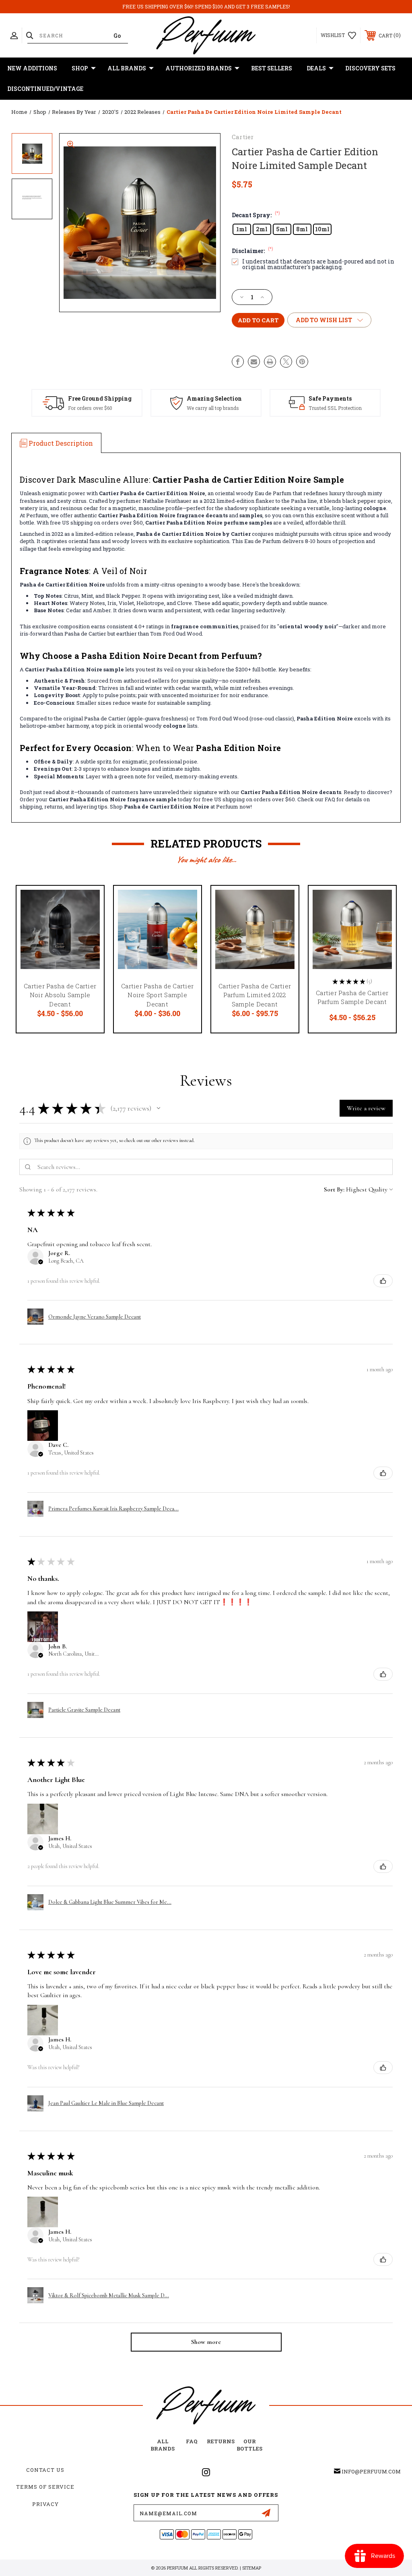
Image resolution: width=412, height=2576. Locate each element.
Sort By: (334, 1189)
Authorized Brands (199, 68)
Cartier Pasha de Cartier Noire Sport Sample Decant (157, 995)
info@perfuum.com (371, 2471)
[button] (159, 1108)
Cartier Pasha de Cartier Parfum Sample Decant (352, 997)
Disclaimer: (252, 251)
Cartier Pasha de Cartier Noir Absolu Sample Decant (60, 995)
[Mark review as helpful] (383, 1281)
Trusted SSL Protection (335, 408)
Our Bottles (249, 2445)
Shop (80, 68)
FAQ (192, 2441)
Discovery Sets (370, 68)
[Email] (254, 362)
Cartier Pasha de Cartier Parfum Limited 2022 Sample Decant (255, 995)
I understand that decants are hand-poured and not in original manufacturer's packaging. (318, 264)
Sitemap (252, 2568)
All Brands (127, 68)
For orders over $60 (90, 408)
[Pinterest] (302, 362)
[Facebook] (238, 362)
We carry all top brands (213, 408)
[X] (286, 362)
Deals (316, 68)
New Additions (32, 68)
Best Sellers (272, 68)
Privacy (45, 2504)
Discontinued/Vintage (45, 89)
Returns (221, 2441)
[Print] (270, 362)
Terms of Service (45, 2487)
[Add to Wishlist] (88, 921)
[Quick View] (88, 901)
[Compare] (88, 940)
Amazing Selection (214, 398)
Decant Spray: (256, 215)
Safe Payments (330, 398)
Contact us (45, 2470)
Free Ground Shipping (100, 398)
